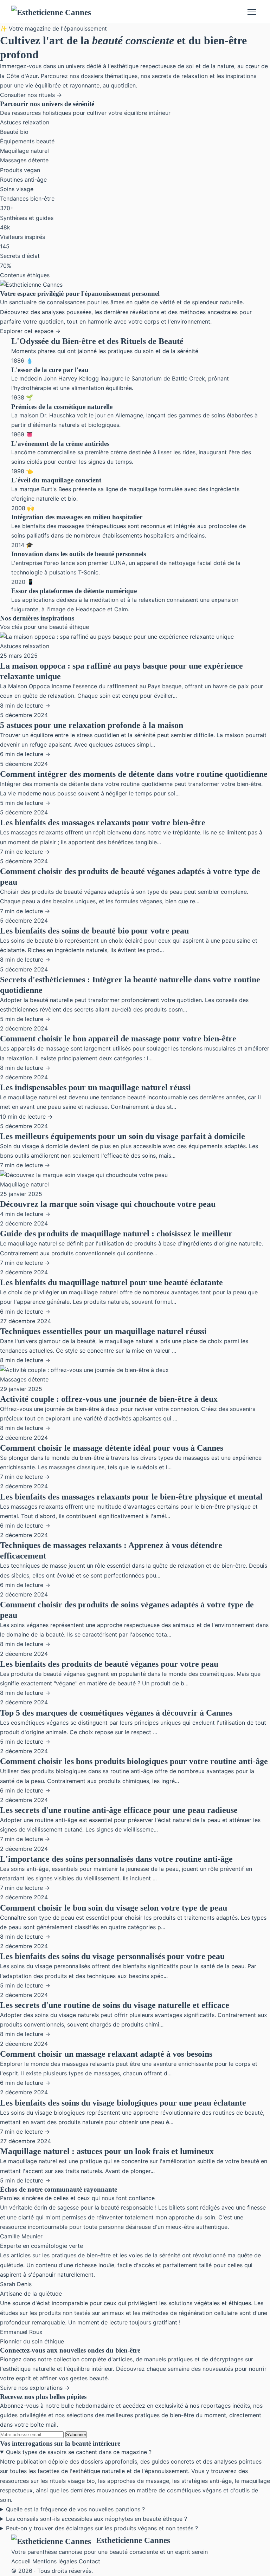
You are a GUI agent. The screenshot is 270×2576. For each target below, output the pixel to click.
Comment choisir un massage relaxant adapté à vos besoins (106, 2054)
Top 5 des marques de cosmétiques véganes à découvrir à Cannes (116, 1713)
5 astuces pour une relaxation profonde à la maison (92, 725)
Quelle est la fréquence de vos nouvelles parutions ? (75, 2509)
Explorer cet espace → (30, 331)
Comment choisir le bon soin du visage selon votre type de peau (114, 1908)
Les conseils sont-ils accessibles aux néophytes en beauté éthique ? (97, 2519)
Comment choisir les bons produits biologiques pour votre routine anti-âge (134, 1761)
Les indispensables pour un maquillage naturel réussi (95, 1087)
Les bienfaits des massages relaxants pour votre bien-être (103, 822)
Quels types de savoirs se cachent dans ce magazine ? (79, 2452)
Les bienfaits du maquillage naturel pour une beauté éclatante (111, 1282)
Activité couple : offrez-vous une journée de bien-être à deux (109, 1399)
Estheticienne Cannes (133, 2540)
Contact (89, 2561)
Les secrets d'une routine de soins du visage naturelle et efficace (115, 2005)
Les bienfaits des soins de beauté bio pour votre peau (94, 931)
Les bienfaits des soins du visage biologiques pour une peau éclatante (123, 2103)
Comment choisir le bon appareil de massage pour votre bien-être (118, 1039)
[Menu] (252, 12)
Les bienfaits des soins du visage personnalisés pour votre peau (112, 1956)
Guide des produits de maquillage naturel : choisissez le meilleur (116, 1234)
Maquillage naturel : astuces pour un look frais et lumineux (107, 2151)
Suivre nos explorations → (35, 2388)
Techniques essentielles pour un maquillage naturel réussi (103, 1331)
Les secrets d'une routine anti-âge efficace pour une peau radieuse (119, 1810)
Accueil (21, 2561)
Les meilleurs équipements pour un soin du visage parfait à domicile (123, 1136)
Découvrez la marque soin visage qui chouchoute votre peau (108, 1204)
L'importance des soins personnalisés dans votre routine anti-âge (116, 1859)
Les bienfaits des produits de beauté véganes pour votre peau (109, 1664)
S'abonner (76, 2435)
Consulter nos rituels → (31, 95)
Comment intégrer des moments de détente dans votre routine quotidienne (134, 774)
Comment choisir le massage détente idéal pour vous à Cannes (112, 1448)
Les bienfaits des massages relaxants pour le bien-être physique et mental (131, 1497)
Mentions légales (55, 2561)
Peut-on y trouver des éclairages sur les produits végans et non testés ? (102, 2528)
